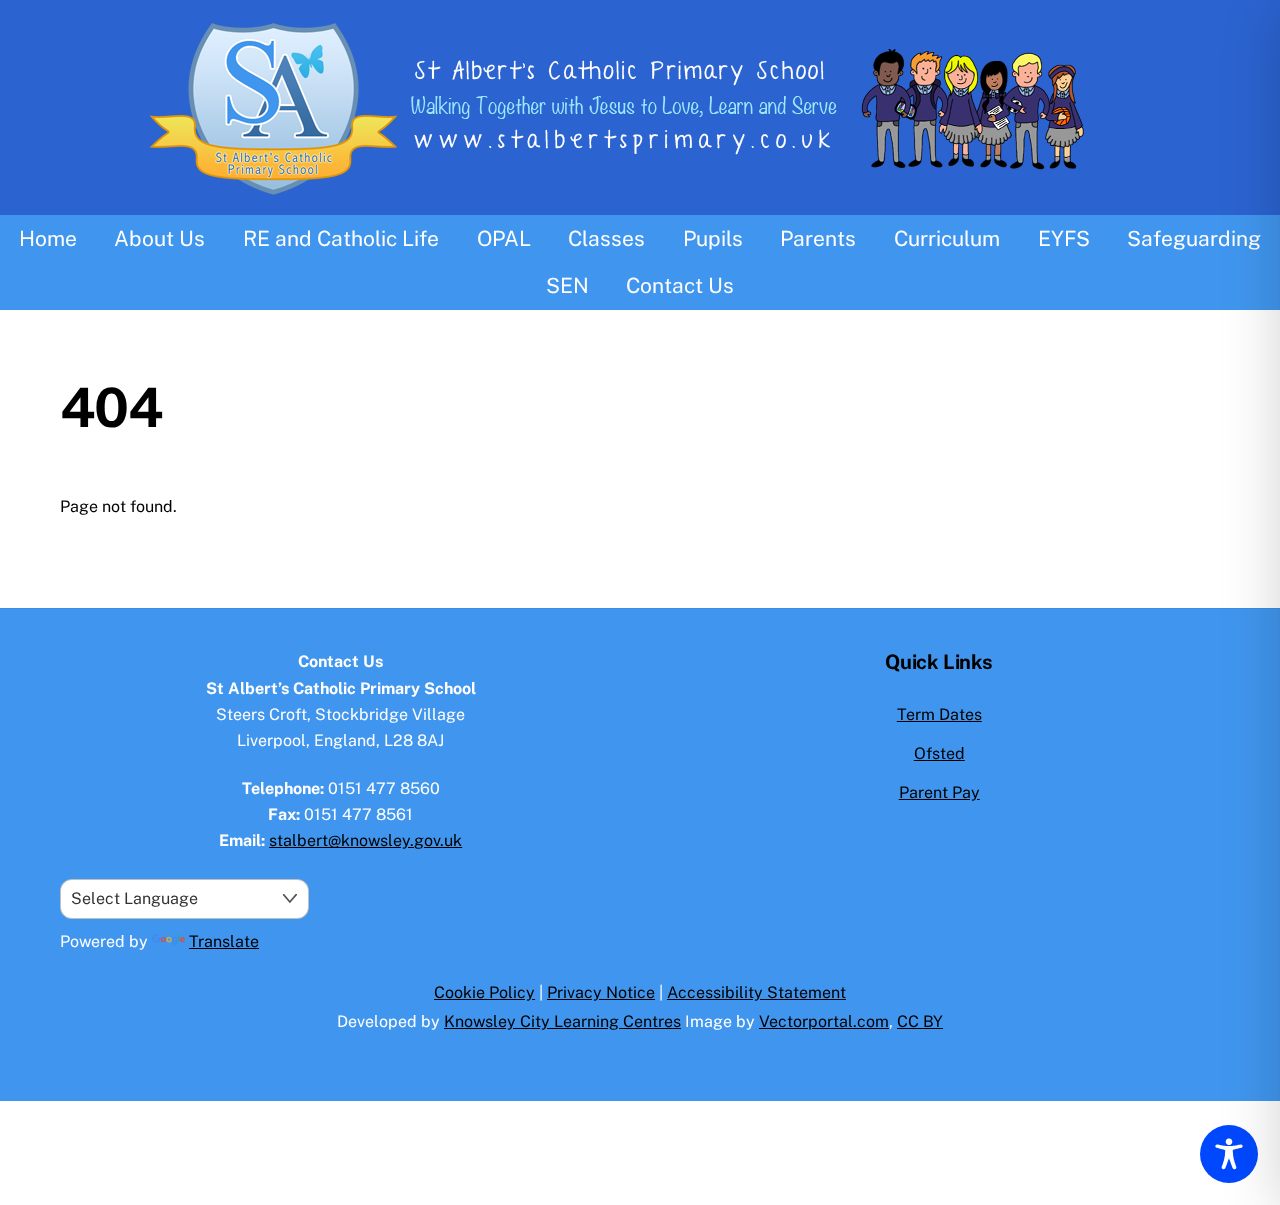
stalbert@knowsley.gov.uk (365, 840)
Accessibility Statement (756, 992)
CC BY (920, 1021)
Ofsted (939, 753)
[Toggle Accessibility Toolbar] (1229, 1154)
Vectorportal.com (824, 1021)
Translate (224, 941)
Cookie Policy (484, 992)
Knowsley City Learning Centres (562, 1021)
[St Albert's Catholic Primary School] (640, 202)
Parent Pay (939, 792)
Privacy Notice (601, 992)
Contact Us (680, 285)
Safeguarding (1194, 238)
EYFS (1064, 238)
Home (48, 238)
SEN (567, 285)
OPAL (504, 238)
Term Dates (939, 714)
